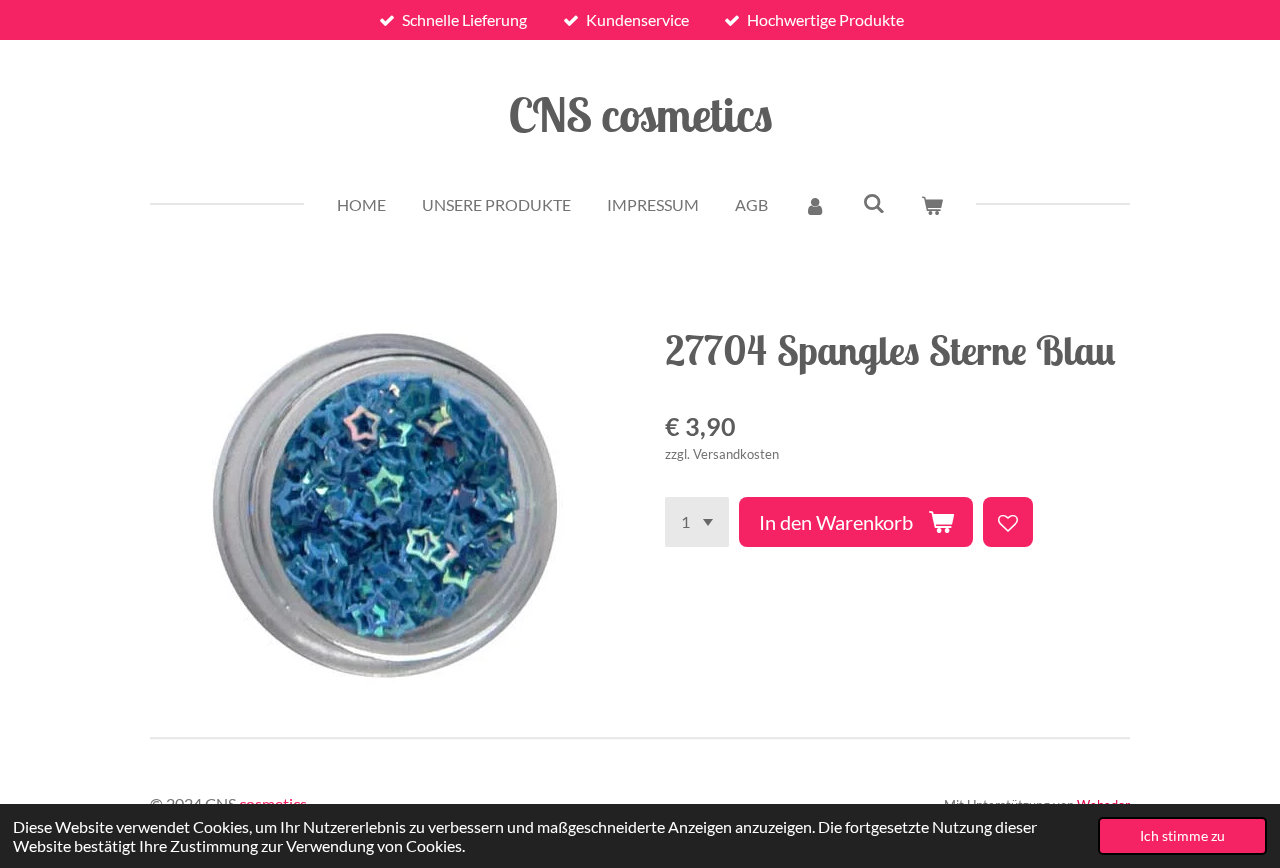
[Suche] (873, 202)
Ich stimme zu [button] (1182, 835)
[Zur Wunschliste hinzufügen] (1008, 522)
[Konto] (815, 205)
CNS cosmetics (640, 114)
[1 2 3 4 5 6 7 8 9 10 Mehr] (697, 522)
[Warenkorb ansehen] (932, 205)
